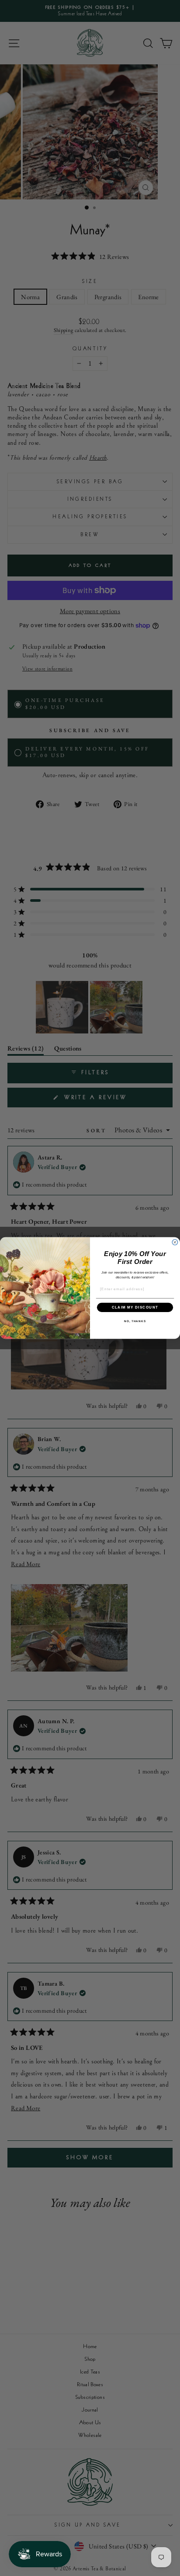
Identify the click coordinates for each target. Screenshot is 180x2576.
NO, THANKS (135, 1321)
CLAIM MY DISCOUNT (135, 1307)
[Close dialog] (175, 1242)
